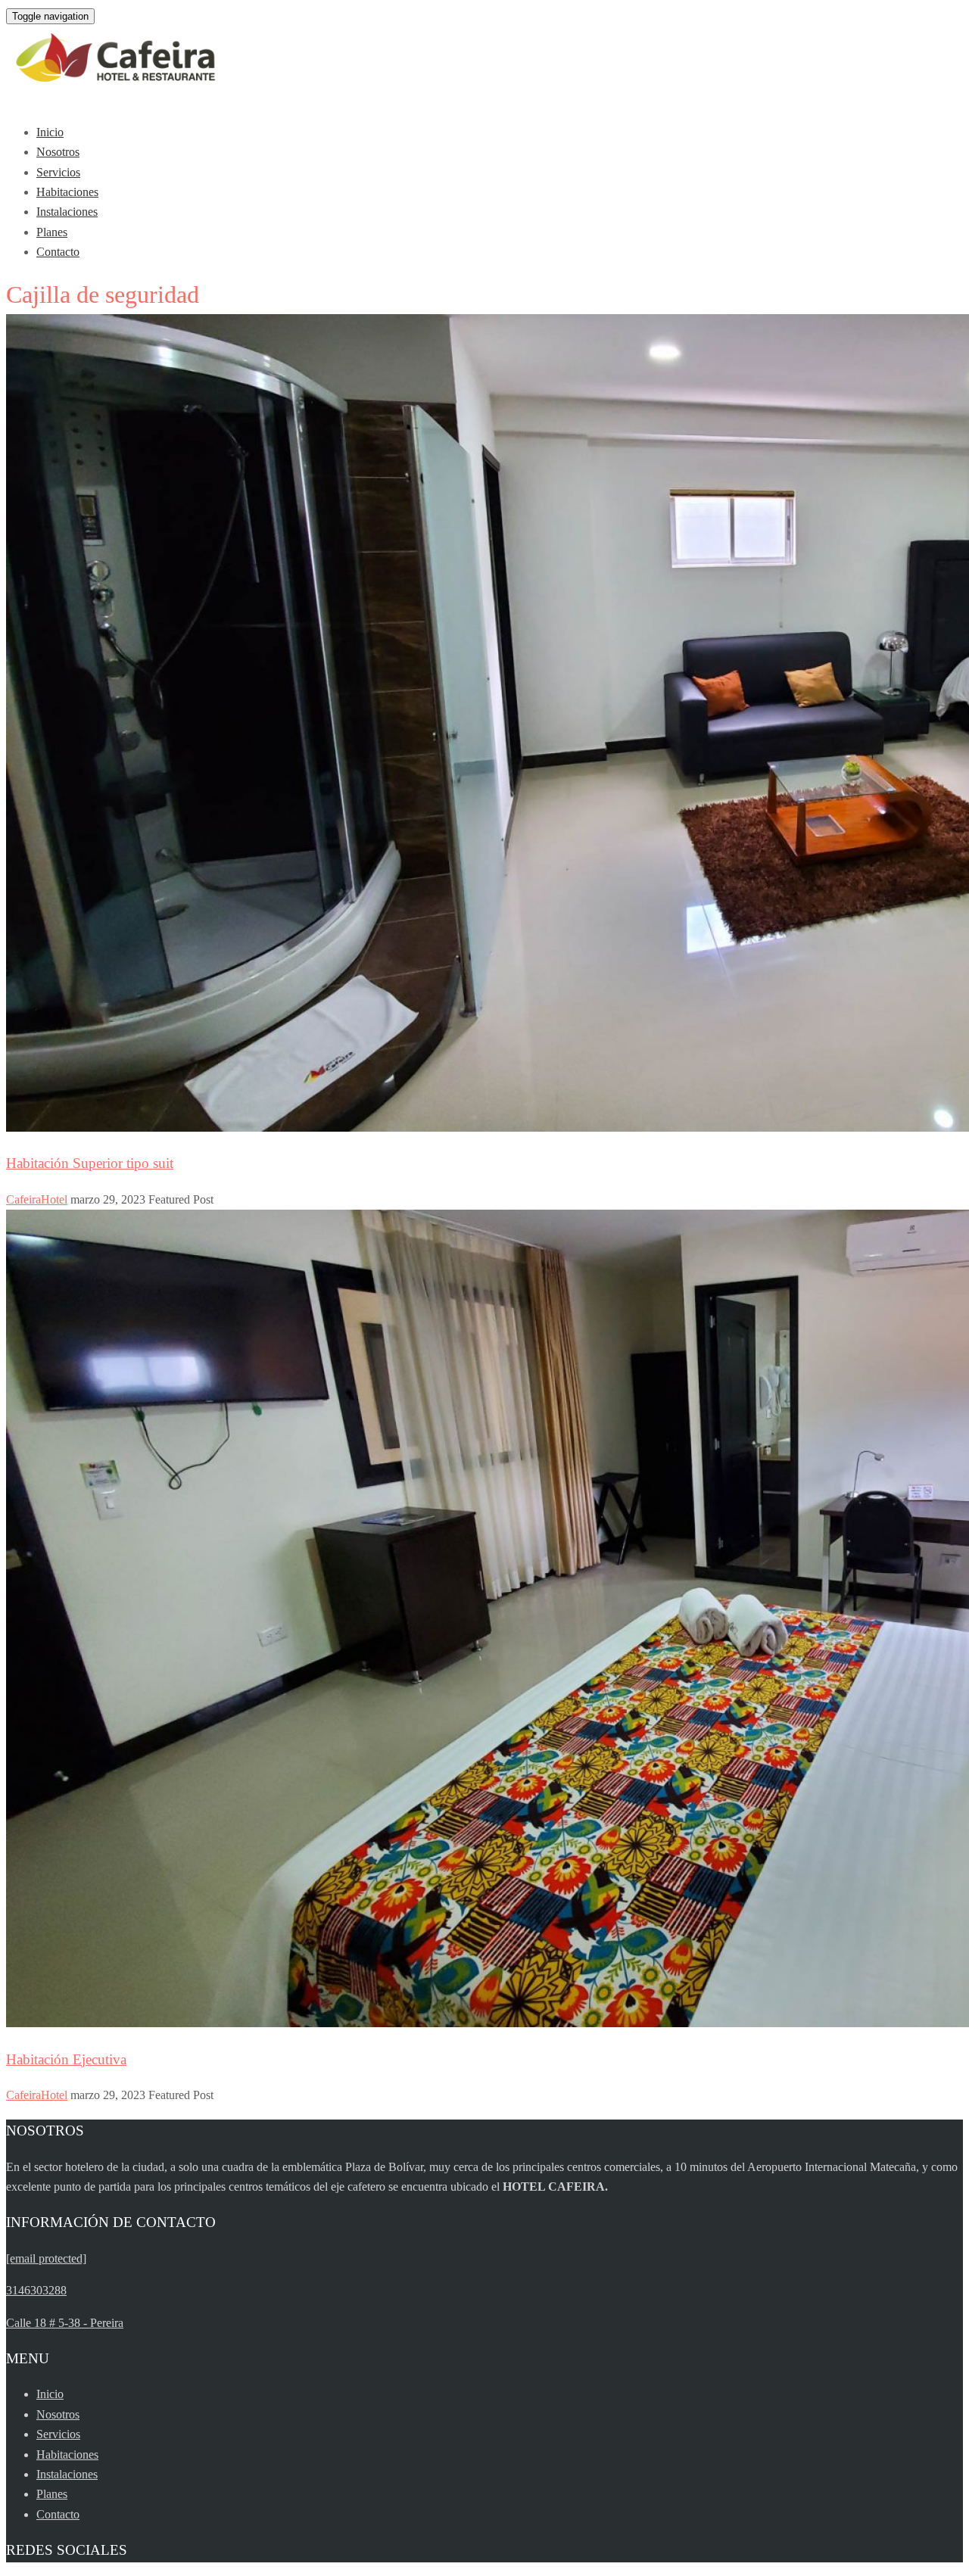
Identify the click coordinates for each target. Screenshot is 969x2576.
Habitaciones (67, 192)
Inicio (50, 132)
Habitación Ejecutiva (66, 2059)
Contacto (58, 252)
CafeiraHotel (37, 1199)
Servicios (58, 172)
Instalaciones (67, 212)
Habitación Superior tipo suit (90, 1163)
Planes (52, 232)
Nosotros (58, 152)
